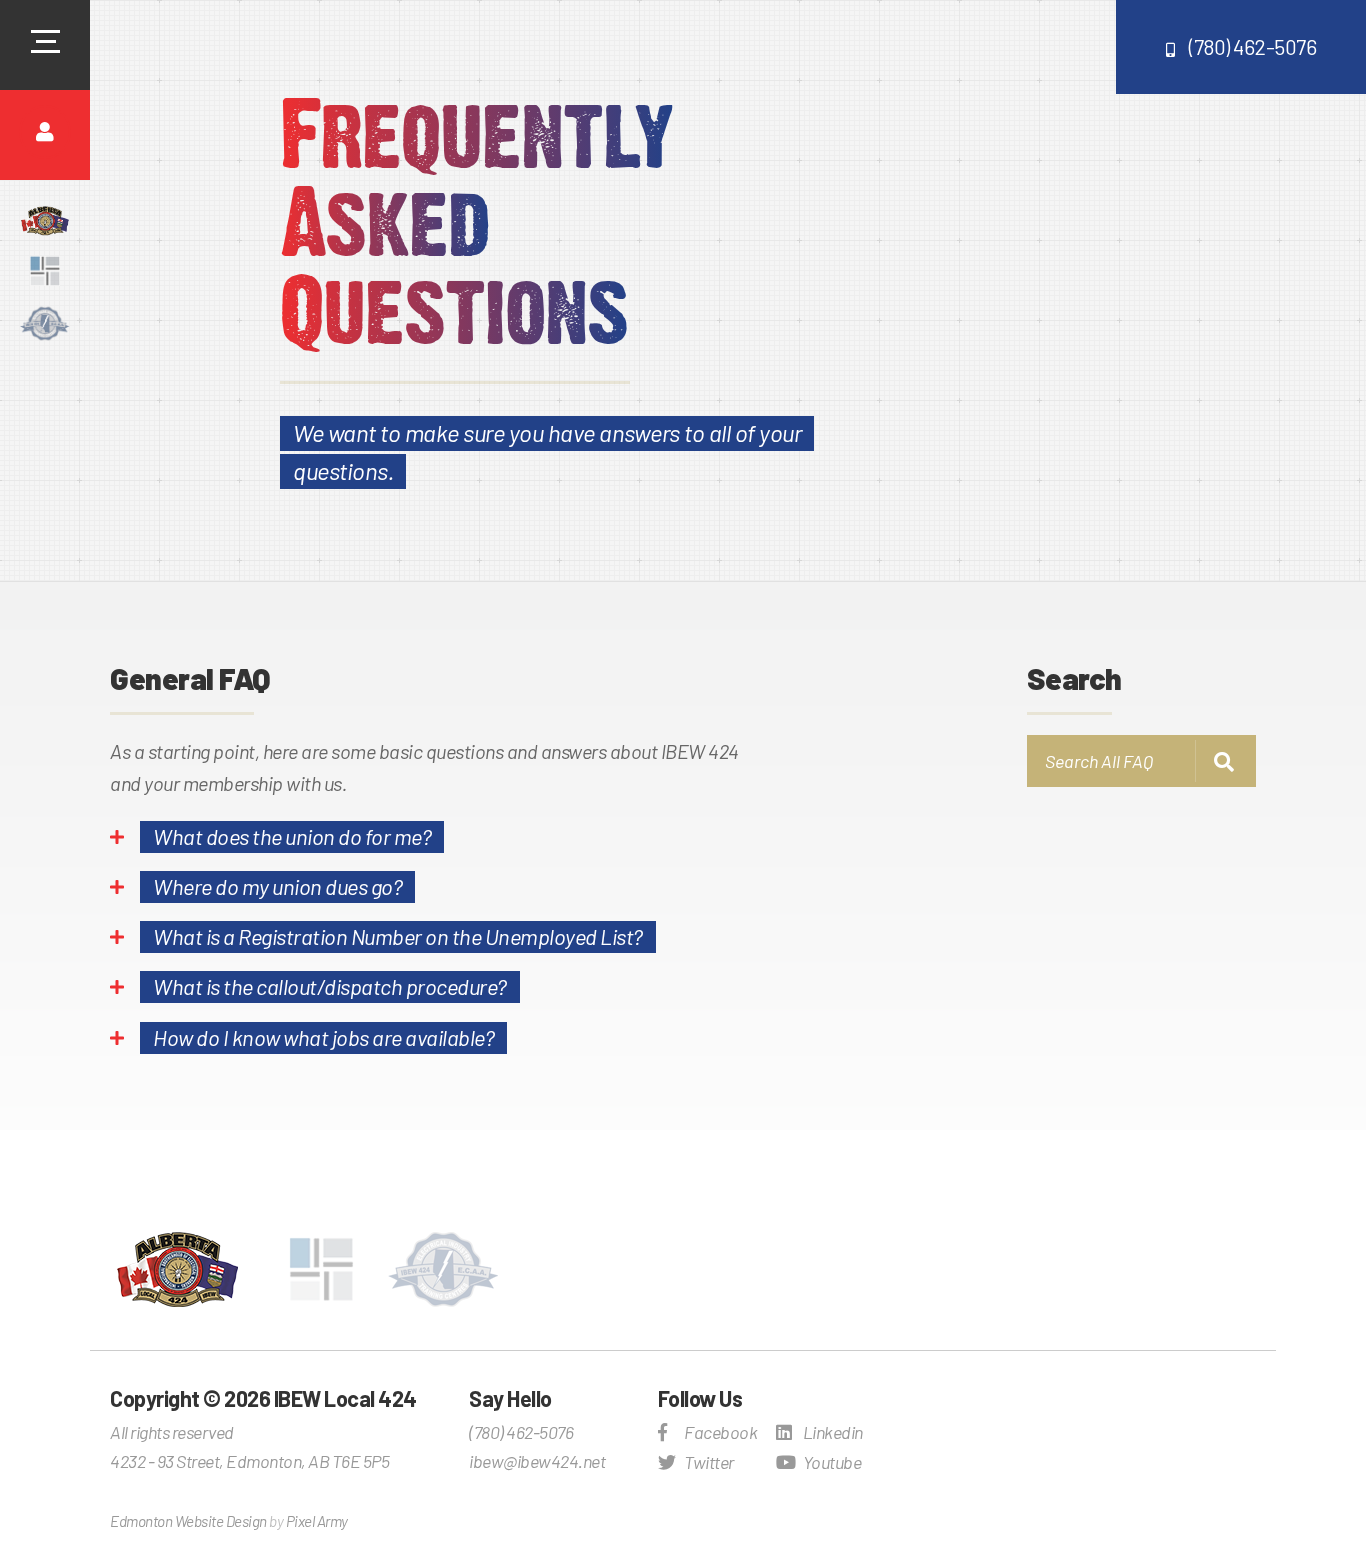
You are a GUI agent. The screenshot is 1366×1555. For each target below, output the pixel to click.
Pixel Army (317, 1521)
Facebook (720, 1432)
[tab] (435, 844)
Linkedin (831, 1432)
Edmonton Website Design (188, 1521)
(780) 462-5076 (1252, 46)
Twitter (708, 1462)
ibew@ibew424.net (537, 1461)
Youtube (830, 1462)
